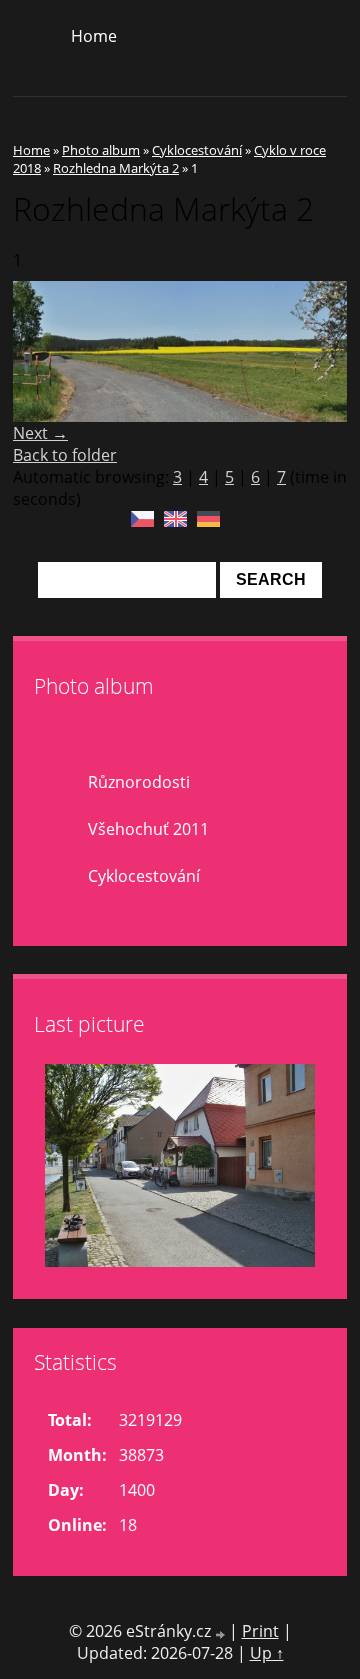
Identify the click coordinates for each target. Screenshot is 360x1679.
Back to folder (65, 455)
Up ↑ (267, 1653)
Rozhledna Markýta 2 (116, 168)
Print (260, 1631)
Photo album (101, 150)
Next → (40, 433)
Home (94, 36)
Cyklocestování (197, 150)
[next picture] (314, 351)
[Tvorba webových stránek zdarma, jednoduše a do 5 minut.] (222, 1633)
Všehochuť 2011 (148, 829)
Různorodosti (139, 782)
